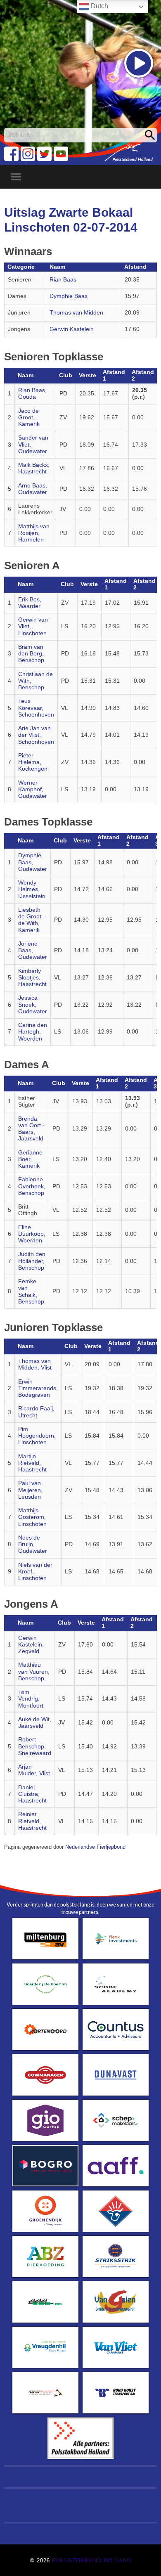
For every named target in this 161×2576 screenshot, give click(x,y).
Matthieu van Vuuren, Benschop (34, 1672)
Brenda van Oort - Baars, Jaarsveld (31, 1129)
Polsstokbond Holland (92, 2561)
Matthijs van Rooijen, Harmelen (34, 533)
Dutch (99, 6)
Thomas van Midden (76, 313)
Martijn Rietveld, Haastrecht (32, 1463)
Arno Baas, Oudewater (33, 489)
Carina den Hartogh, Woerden (33, 1032)
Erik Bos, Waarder (30, 603)
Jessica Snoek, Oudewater (33, 1005)
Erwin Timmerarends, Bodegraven (38, 1389)
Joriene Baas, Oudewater (33, 951)
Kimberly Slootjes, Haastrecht (32, 978)
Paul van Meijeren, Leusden (30, 1490)
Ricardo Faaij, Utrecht (36, 1412)
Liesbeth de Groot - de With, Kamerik (32, 920)
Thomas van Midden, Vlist (35, 1364)
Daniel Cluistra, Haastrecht (32, 1794)
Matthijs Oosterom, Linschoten (32, 1517)
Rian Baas (63, 280)
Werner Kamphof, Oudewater (33, 790)
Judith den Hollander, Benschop (32, 1261)
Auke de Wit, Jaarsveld (35, 1723)
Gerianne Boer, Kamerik (30, 1159)
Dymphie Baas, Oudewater (33, 862)
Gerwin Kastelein (72, 329)
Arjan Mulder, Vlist (34, 1770)
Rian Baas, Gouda (32, 394)
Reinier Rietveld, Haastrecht (32, 1821)
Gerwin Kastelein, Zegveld (31, 1645)
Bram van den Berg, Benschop (31, 654)
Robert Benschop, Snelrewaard (35, 1746)
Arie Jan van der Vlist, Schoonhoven (36, 735)
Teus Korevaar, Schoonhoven (36, 708)
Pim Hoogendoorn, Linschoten (37, 1436)
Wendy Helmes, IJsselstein (32, 889)
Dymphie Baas (69, 296)
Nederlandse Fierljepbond (95, 1847)
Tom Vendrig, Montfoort (31, 1699)
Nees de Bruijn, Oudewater (33, 1545)
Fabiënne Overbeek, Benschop (32, 1186)
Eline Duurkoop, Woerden (32, 1234)
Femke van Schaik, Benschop (31, 1292)
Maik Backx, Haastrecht (34, 468)
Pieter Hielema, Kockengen (33, 762)
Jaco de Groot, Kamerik (29, 418)
